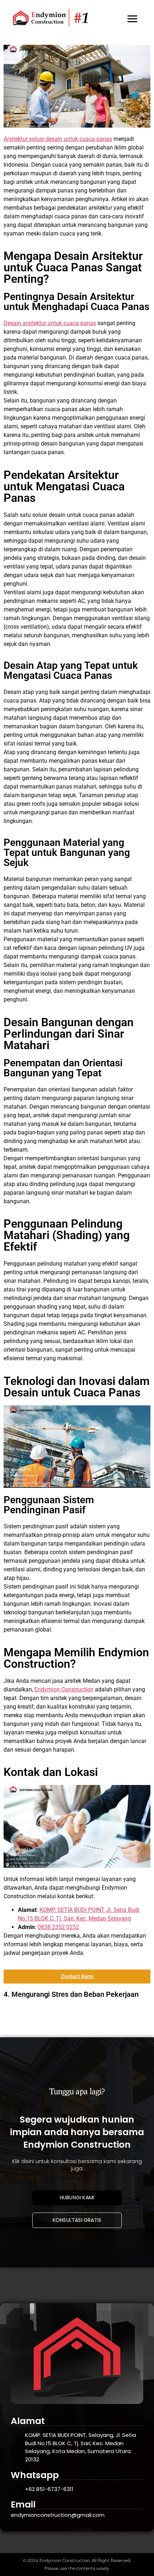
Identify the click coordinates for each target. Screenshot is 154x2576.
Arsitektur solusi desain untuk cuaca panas (58, 139)
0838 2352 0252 (58, 1927)
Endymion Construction (64, 1689)
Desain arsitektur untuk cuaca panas (50, 323)
